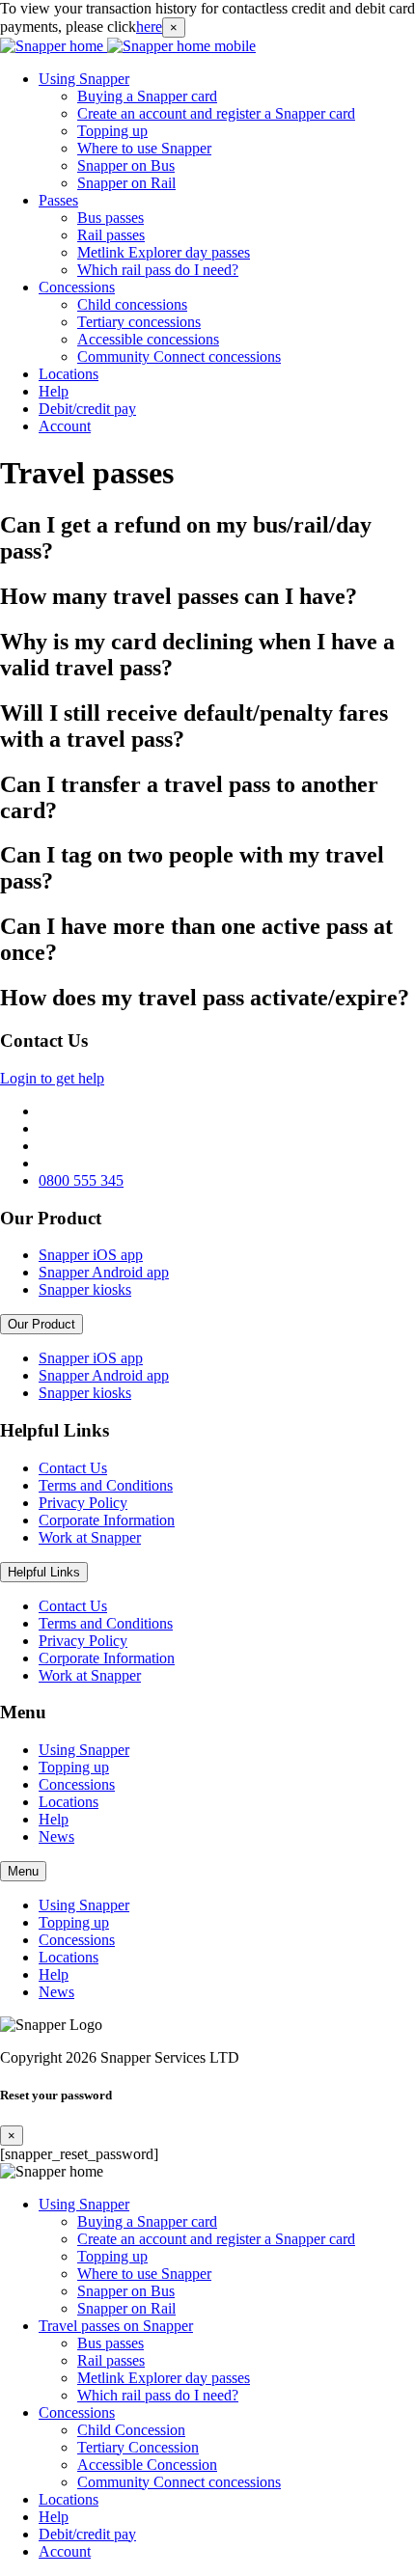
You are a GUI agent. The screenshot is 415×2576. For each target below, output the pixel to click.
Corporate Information (107, 1520)
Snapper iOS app (91, 1255)
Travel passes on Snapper (116, 2326)
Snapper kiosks (85, 1289)
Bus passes (111, 218)
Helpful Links (44, 1572)
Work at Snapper (90, 1537)
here (149, 27)
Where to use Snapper (144, 148)
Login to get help (52, 1078)
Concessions (77, 287)
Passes (58, 200)
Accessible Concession (147, 2465)
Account (65, 426)
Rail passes (111, 235)
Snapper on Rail (126, 183)
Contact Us (73, 1468)
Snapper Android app (104, 1272)
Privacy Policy (83, 1503)
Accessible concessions (148, 339)
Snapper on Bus (126, 165)
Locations (69, 374)
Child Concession (131, 2430)
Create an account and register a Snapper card (216, 113)
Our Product (41, 1324)
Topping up (112, 131)
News (56, 1836)
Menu (23, 1871)
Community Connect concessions (179, 356)
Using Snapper (84, 79)
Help (54, 391)
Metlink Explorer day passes (164, 252)
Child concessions (132, 304)
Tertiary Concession (138, 2447)
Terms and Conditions (106, 1485)
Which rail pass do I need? (158, 270)
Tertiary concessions (139, 322)
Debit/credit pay (87, 409)
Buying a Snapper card (147, 96)
